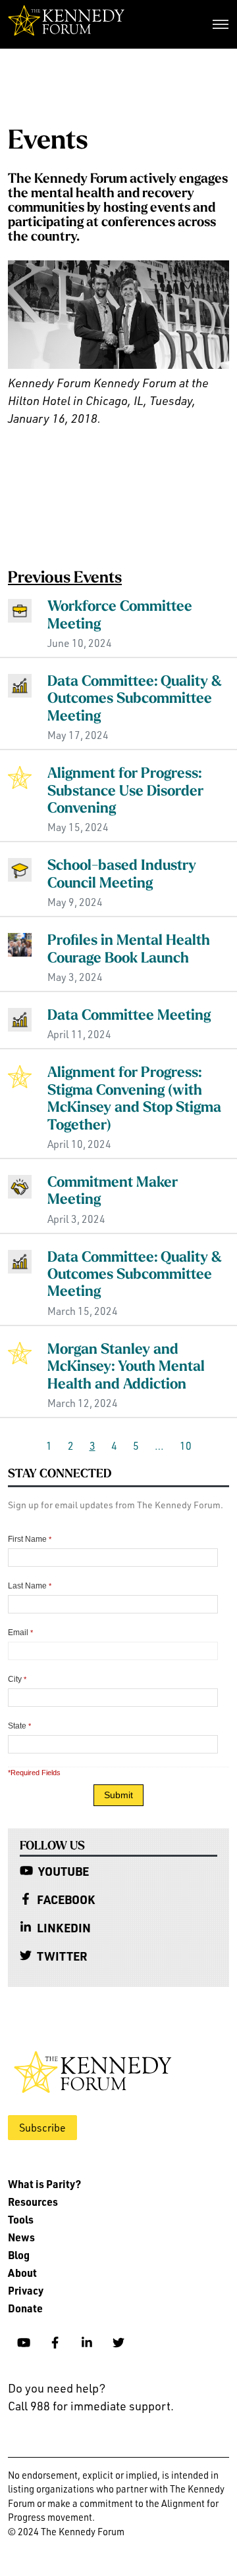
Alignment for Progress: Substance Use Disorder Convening (125, 792)
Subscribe (42, 2128)
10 (186, 1446)
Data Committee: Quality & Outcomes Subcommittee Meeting (135, 700)
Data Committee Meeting (129, 1016)
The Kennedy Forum (66, 24)
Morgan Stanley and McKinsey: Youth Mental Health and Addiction (126, 1368)
